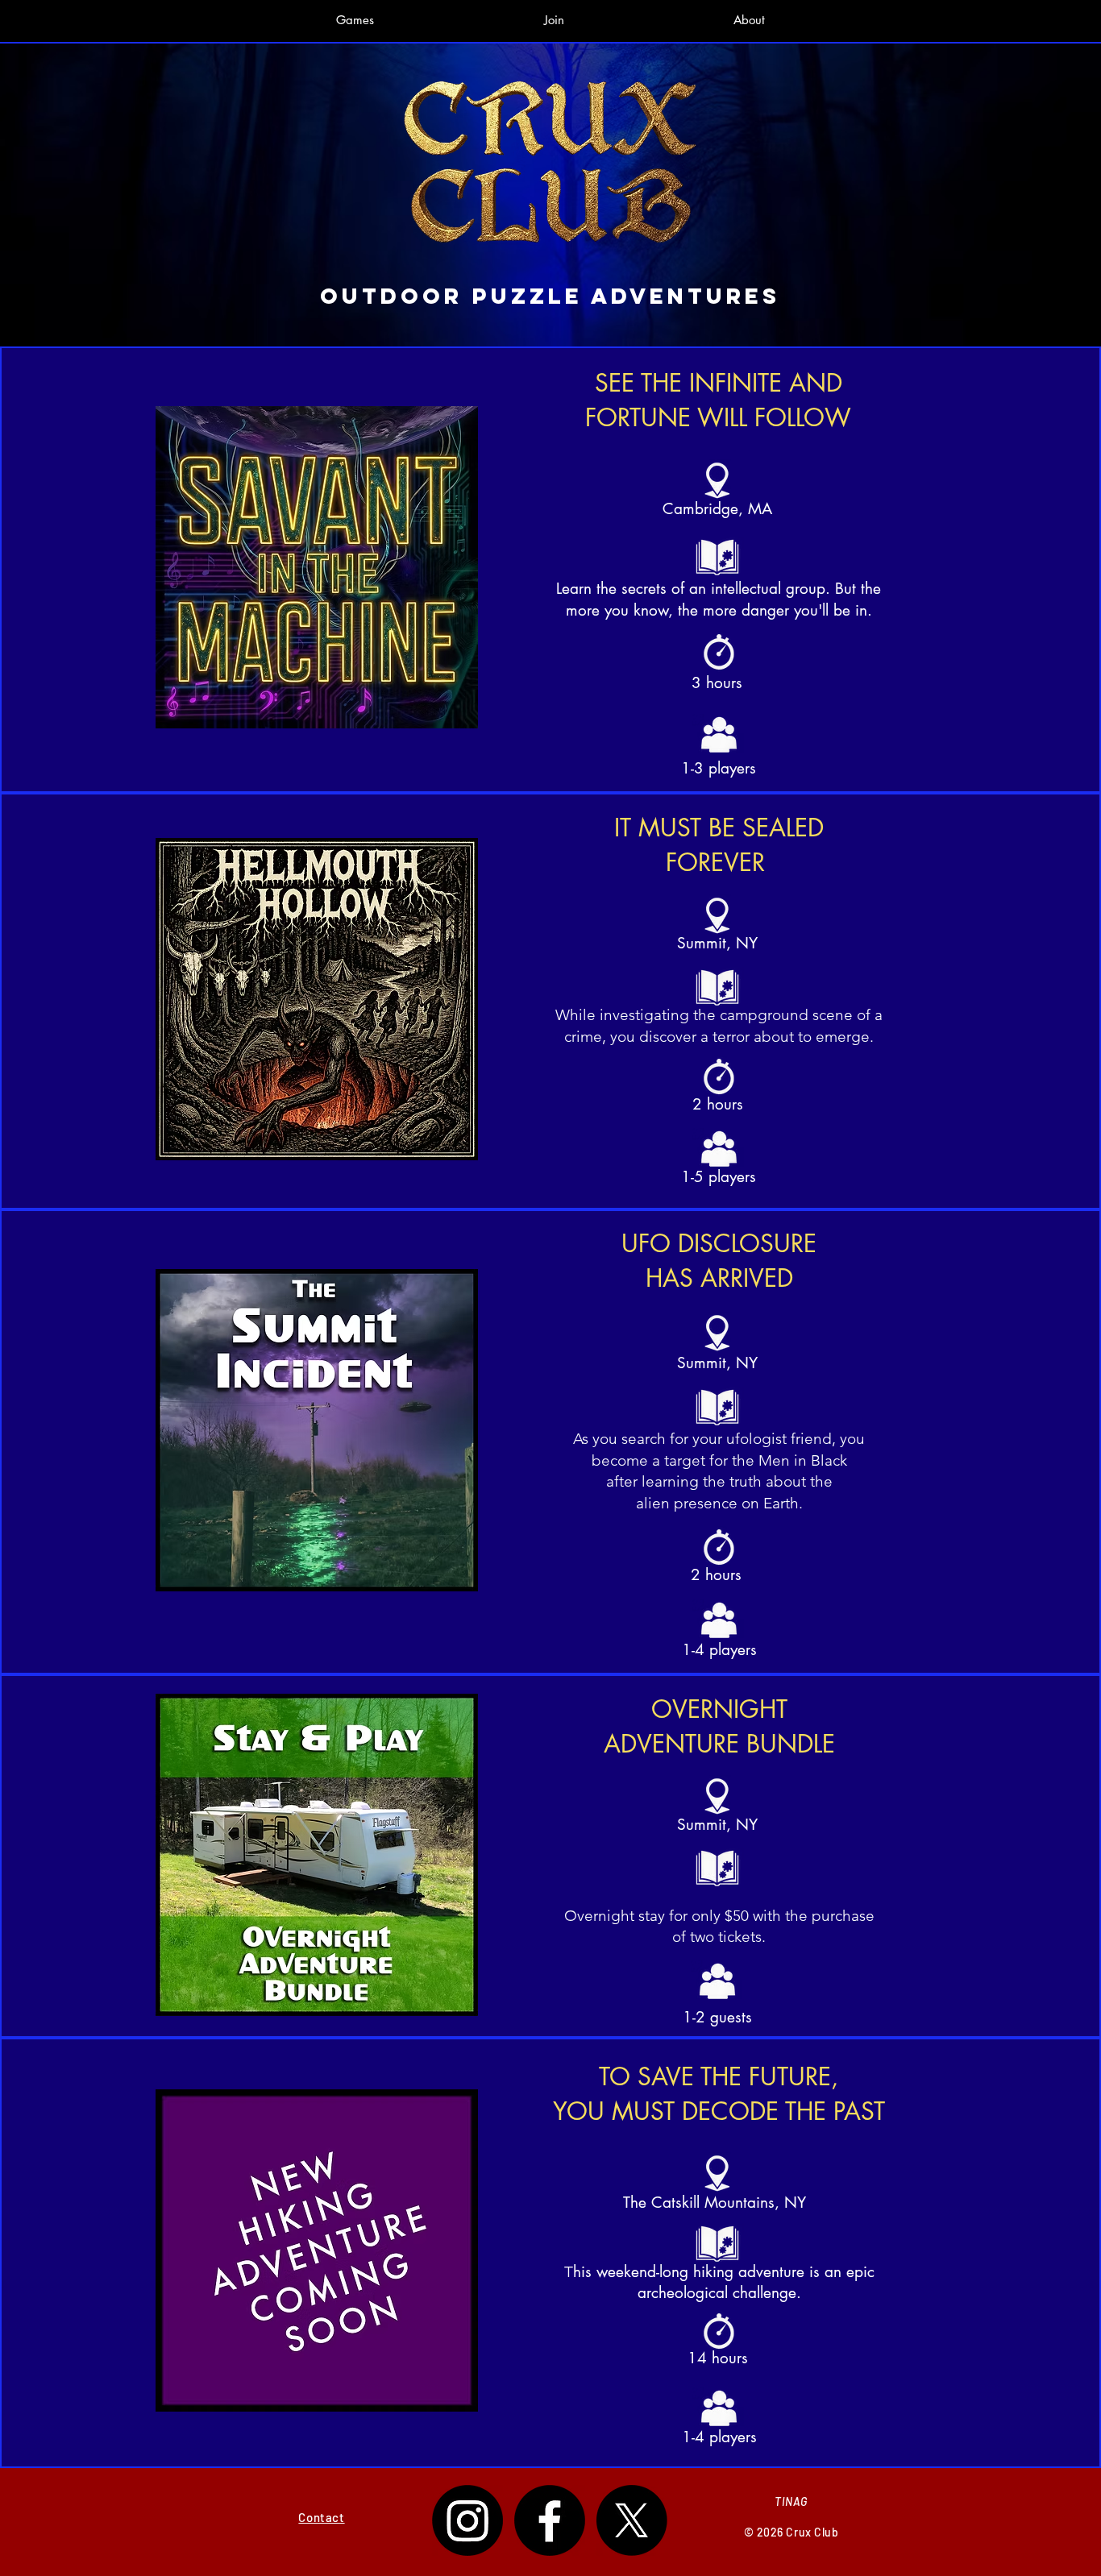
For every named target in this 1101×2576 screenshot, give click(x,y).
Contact (321, 2517)
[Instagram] (467, 2520)
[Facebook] (550, 2520)
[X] (632, 2520)
